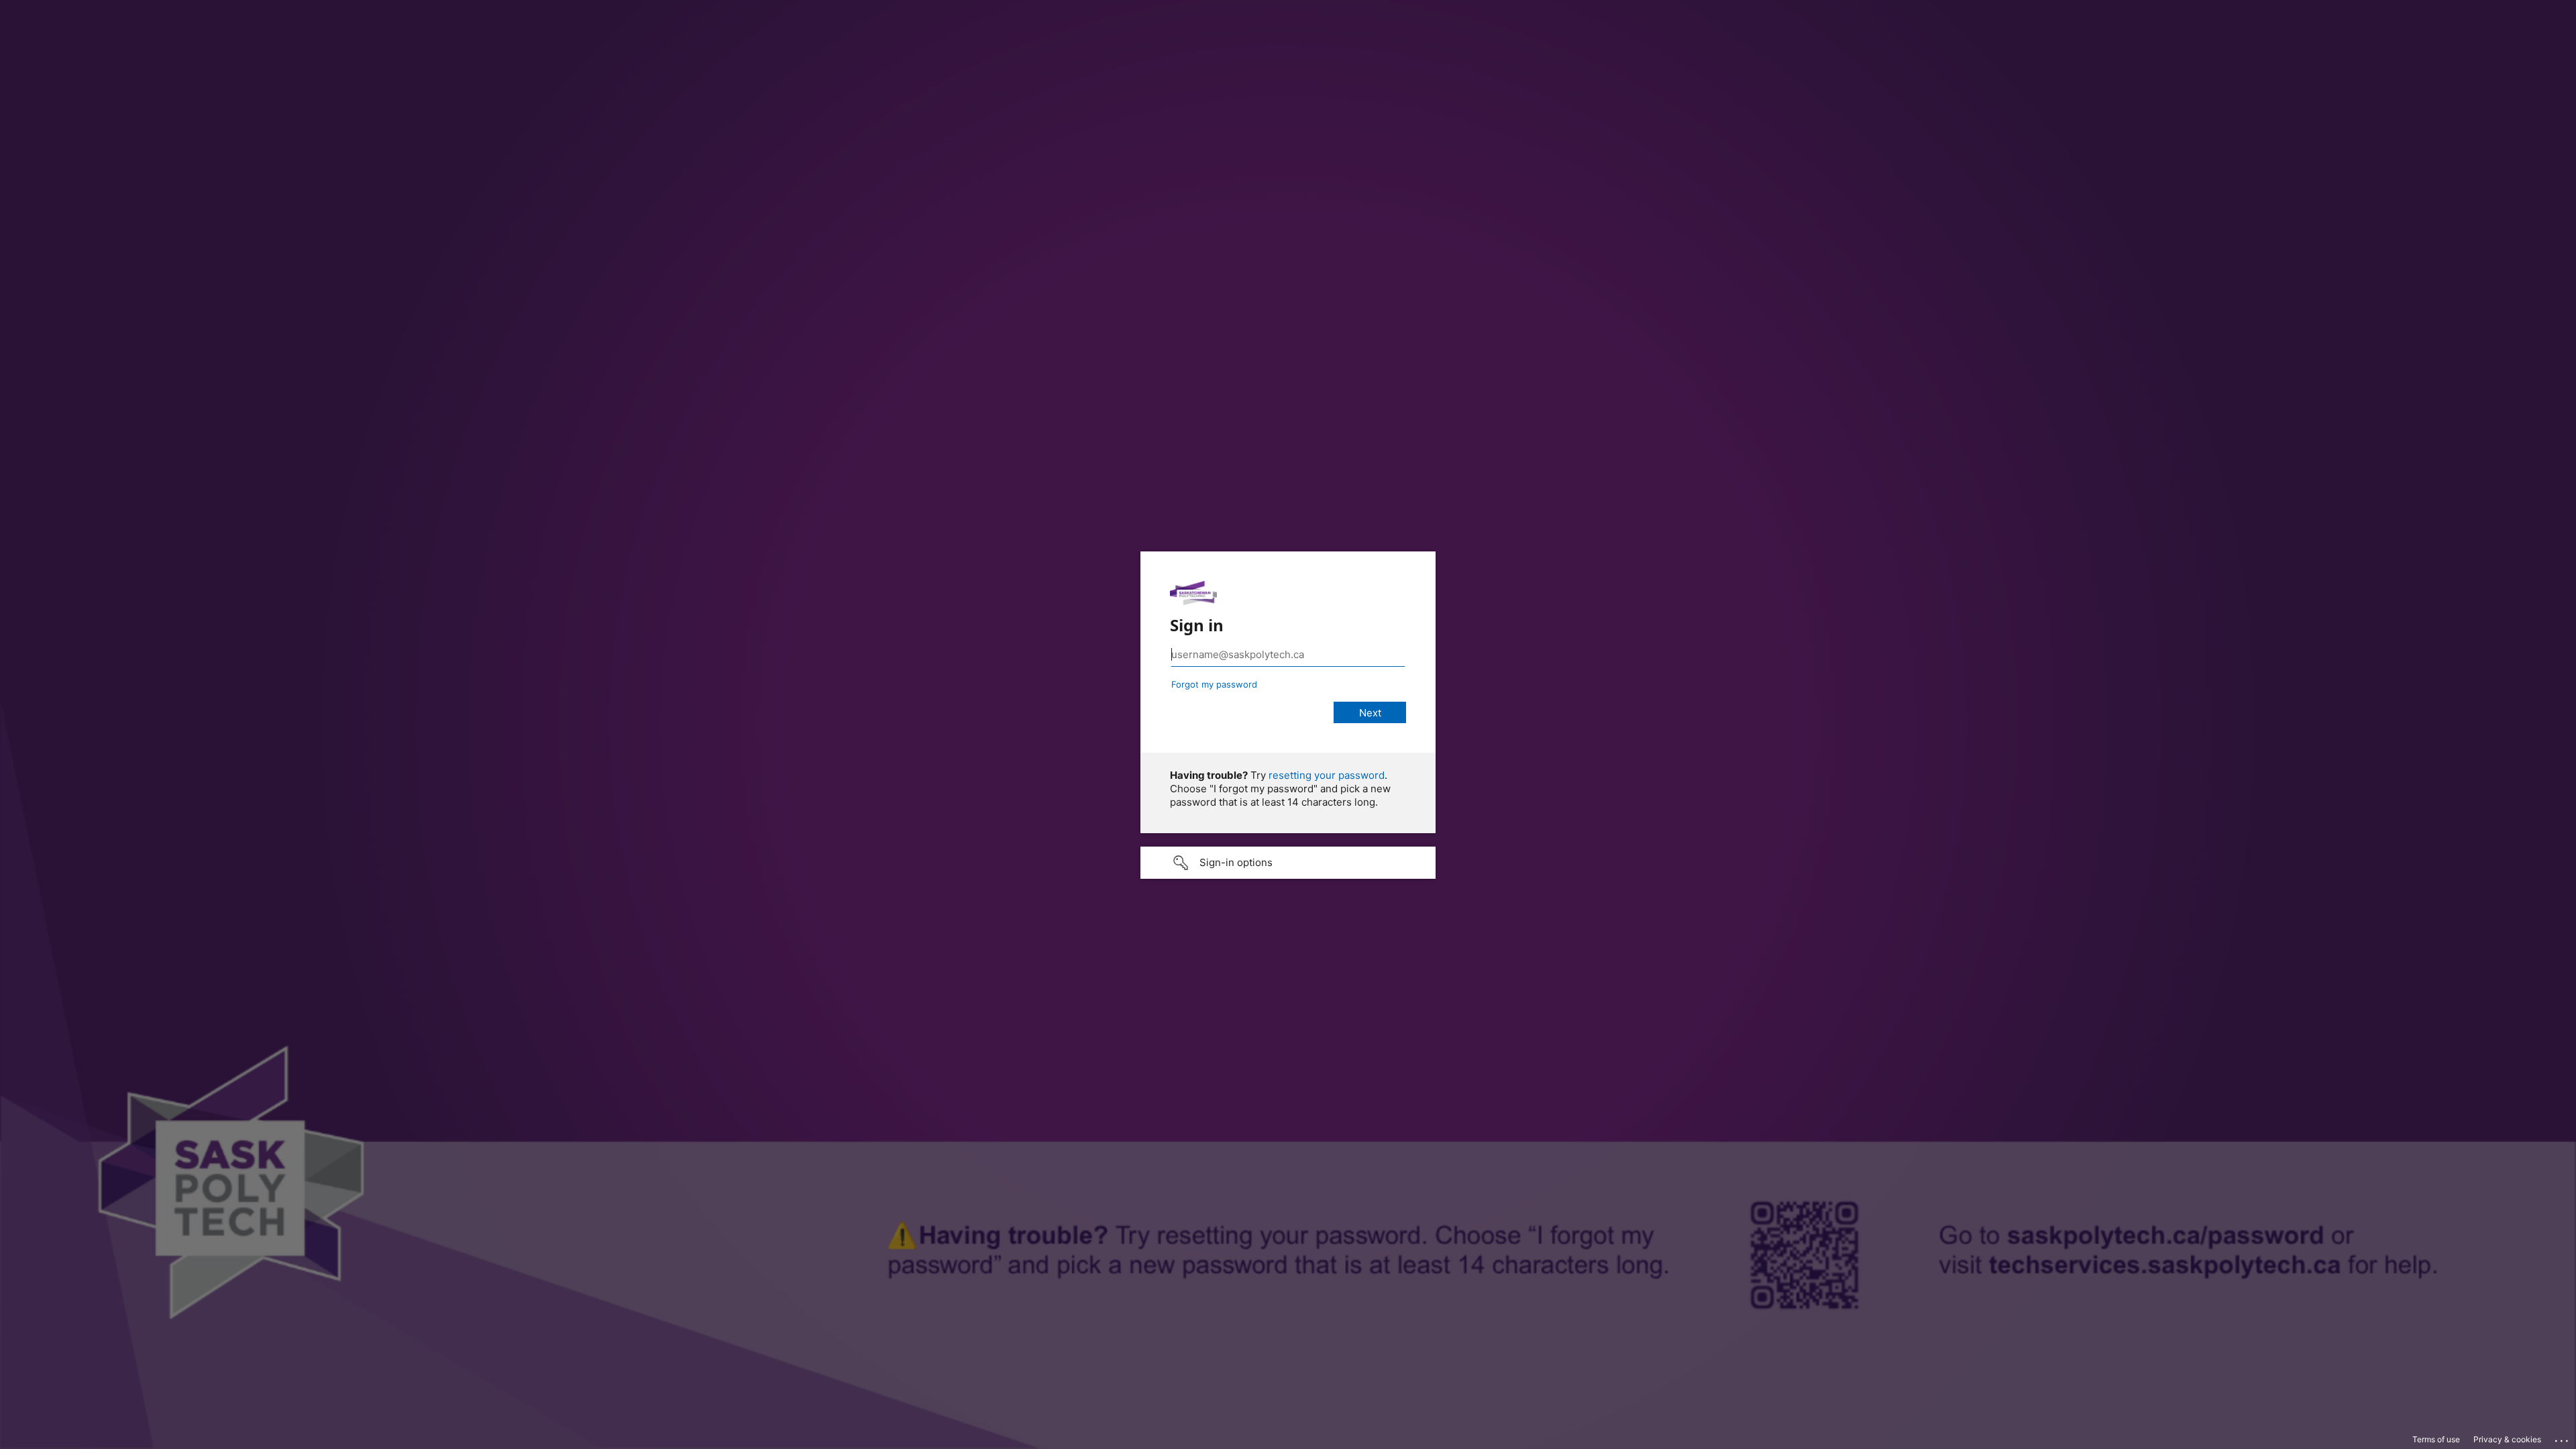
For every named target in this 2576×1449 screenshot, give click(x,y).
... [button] (2563, 1438)
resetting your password (1327, 775)
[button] (1288, 863)
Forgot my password (1214, 684)
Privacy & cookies (2507, 1439)
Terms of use (2436, 1439)
